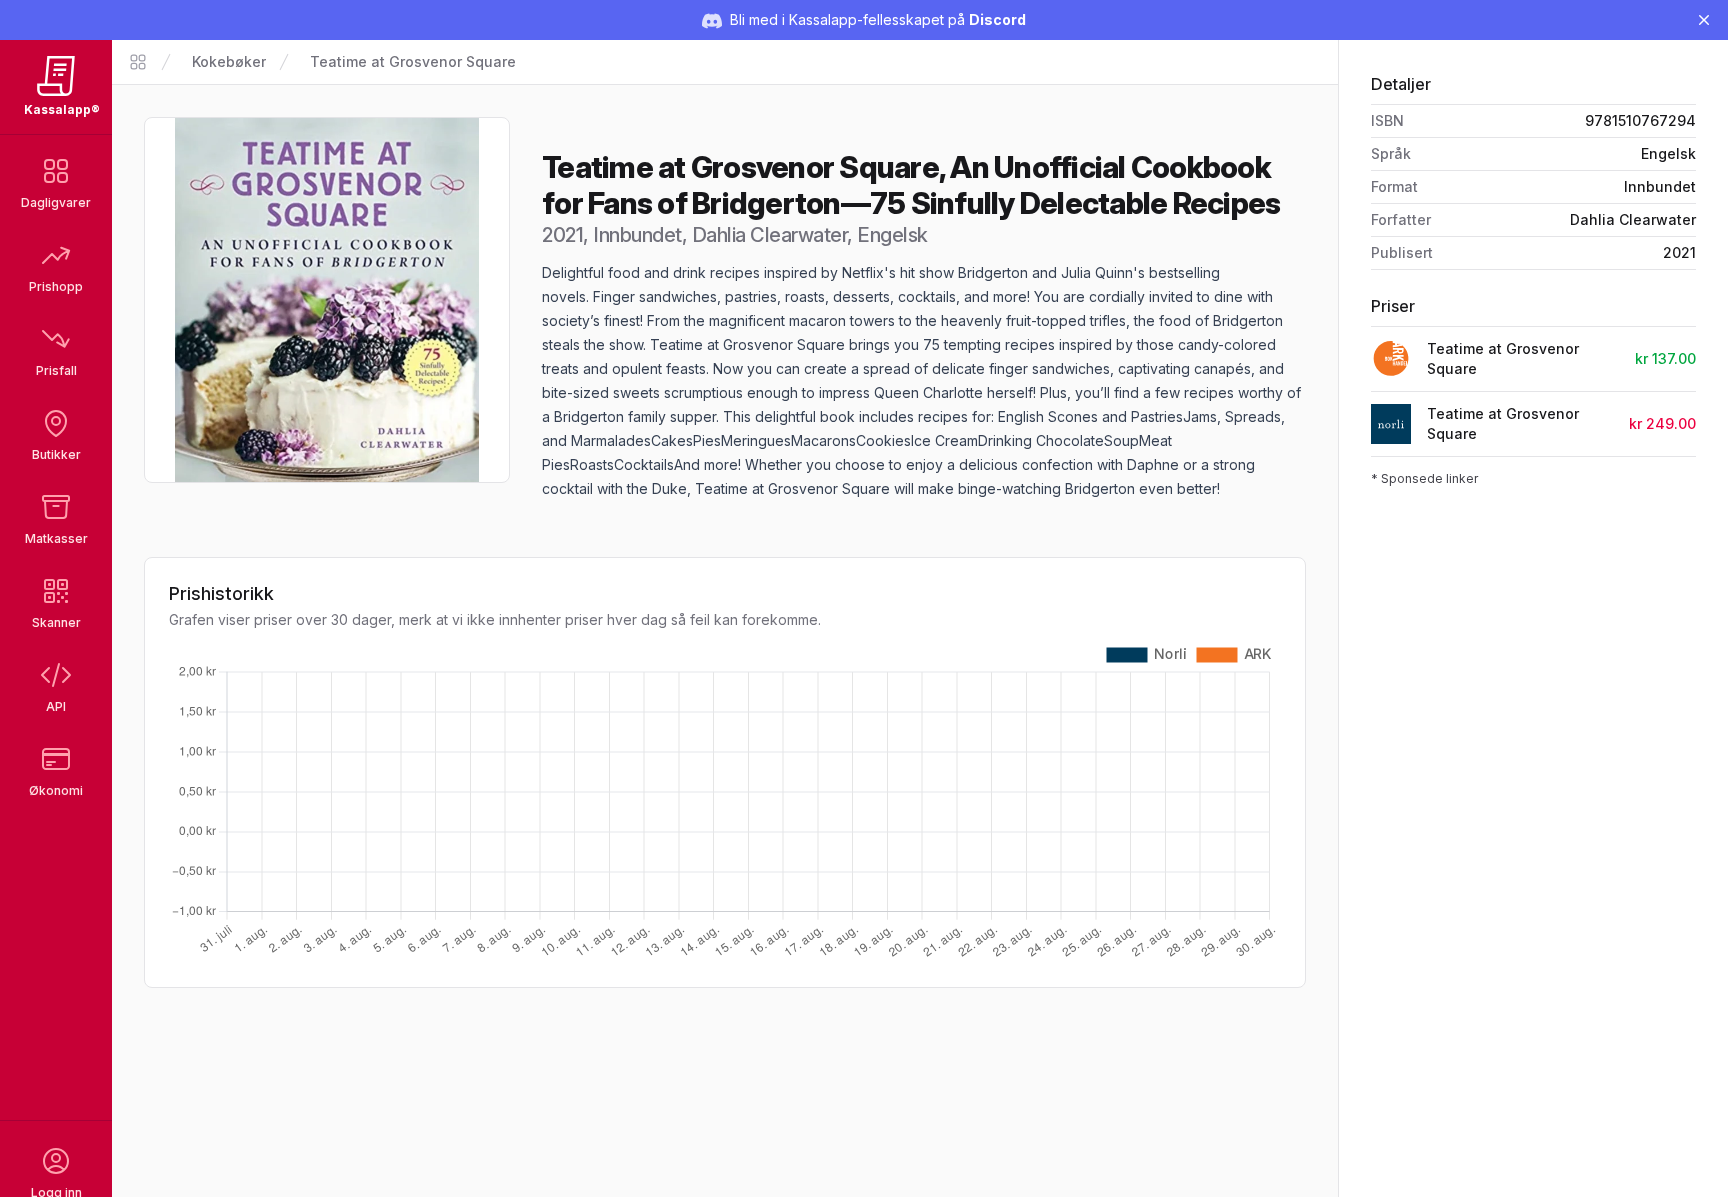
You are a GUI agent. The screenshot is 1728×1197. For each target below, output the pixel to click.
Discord (997, 19)
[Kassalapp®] (138, 62)
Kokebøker (229, 61)
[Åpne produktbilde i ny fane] (327, 300)
